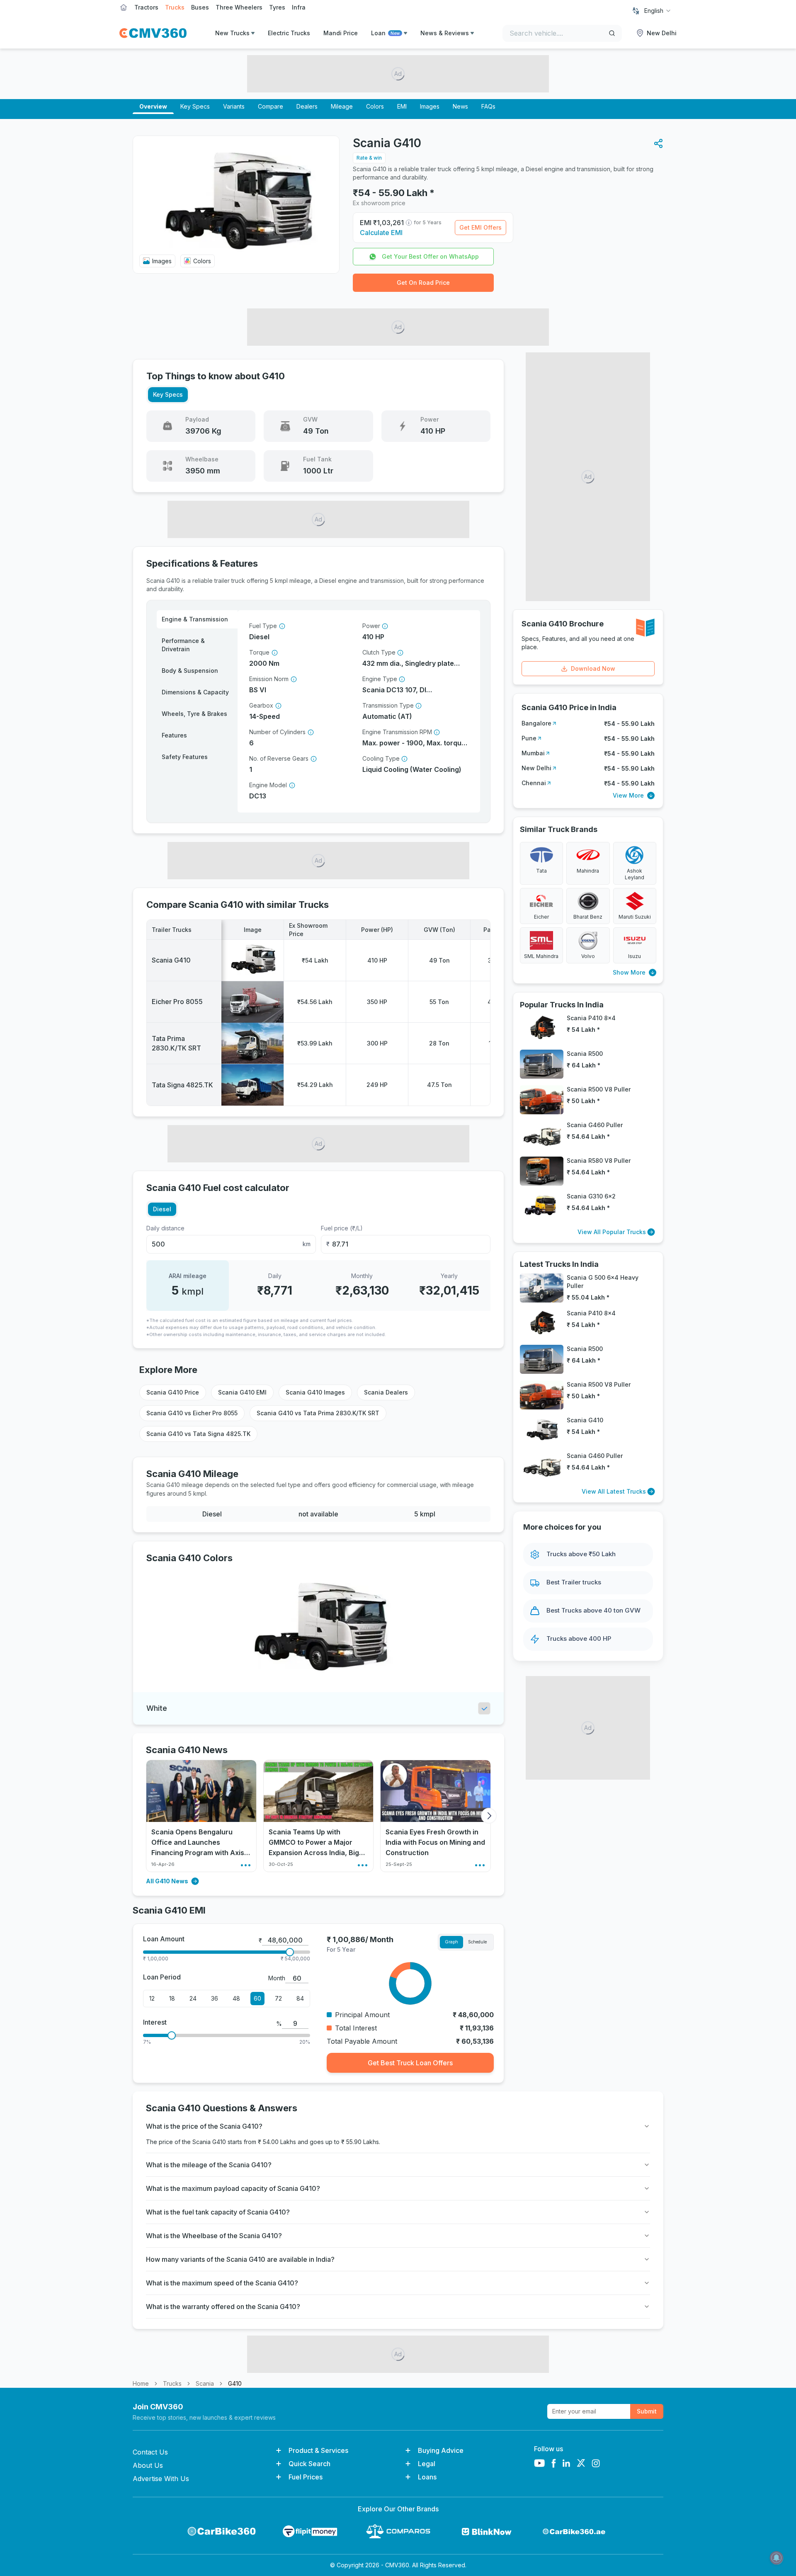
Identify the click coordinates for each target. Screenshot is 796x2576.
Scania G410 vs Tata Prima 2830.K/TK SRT (318, 1413)
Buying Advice (441, 2450)
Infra (299, 7)
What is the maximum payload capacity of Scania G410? (233, 2188)
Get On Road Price (423, 283)
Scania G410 (171, 960)
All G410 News (167, 1881)
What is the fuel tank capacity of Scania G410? (218, 2212)
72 (278, 1998)
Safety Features (185, 757)
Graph (451, 1942)
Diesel (162, 1209)
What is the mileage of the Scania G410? (209, 2165)
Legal (427, 2464)
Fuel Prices (306, 2477)
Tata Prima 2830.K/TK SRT (176, 1043)
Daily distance (165, 1228)
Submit (647, 2411)
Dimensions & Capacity (195, 692)
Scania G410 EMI (242, 1392)
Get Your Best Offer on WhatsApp (430, 256)
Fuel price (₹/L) (342, 1228)
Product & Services (318, 2450)
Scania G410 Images (315, 1392)
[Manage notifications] (777, 2558)
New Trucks (232, 33)
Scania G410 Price (173, 1392)
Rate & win (369, 158)
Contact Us (150, 2452)
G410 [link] (235, 2383)
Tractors (146, 7)
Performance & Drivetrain (183, 645)
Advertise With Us (161, 2479)
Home (141, 2383)
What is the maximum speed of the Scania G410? (222, 2283)
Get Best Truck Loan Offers (410, 2063)
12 (152, 1998)
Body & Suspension (190, 671)
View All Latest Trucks (614, 1491)
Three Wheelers (239, 7)
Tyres (277, 7)
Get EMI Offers (481, 227)
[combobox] (658, 11)
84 (300, 1998)
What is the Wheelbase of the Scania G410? (214, 2236)
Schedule (477, 1942)
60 (257, 1998)
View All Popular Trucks (612, 1232)
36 (215, 1998)
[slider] (290, 1952)
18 (172, 1998)
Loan (385, 33)
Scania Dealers (386, 1392)
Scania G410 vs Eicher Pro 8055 (192, 1413)
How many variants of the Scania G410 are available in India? (240, 2259)
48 (236, 1998)
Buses (200, 7)
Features (174, 735)
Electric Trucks (289, 33)
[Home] (153, 33)
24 (193, 1998)
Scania (205, 2383)
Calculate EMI (381, 233)
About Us (148, 2465)
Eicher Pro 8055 (177, 1002)
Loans (427, 2477)
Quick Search (309, 2464)
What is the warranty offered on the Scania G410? (223, 2307)
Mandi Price (341, 33)
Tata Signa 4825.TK (182, 1085)
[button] (658, 143)
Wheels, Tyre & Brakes (194, 714)
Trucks (175, 7)
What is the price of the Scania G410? (204, 2126)
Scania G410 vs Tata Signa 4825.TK (198, 1434)
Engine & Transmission (195, 619)
